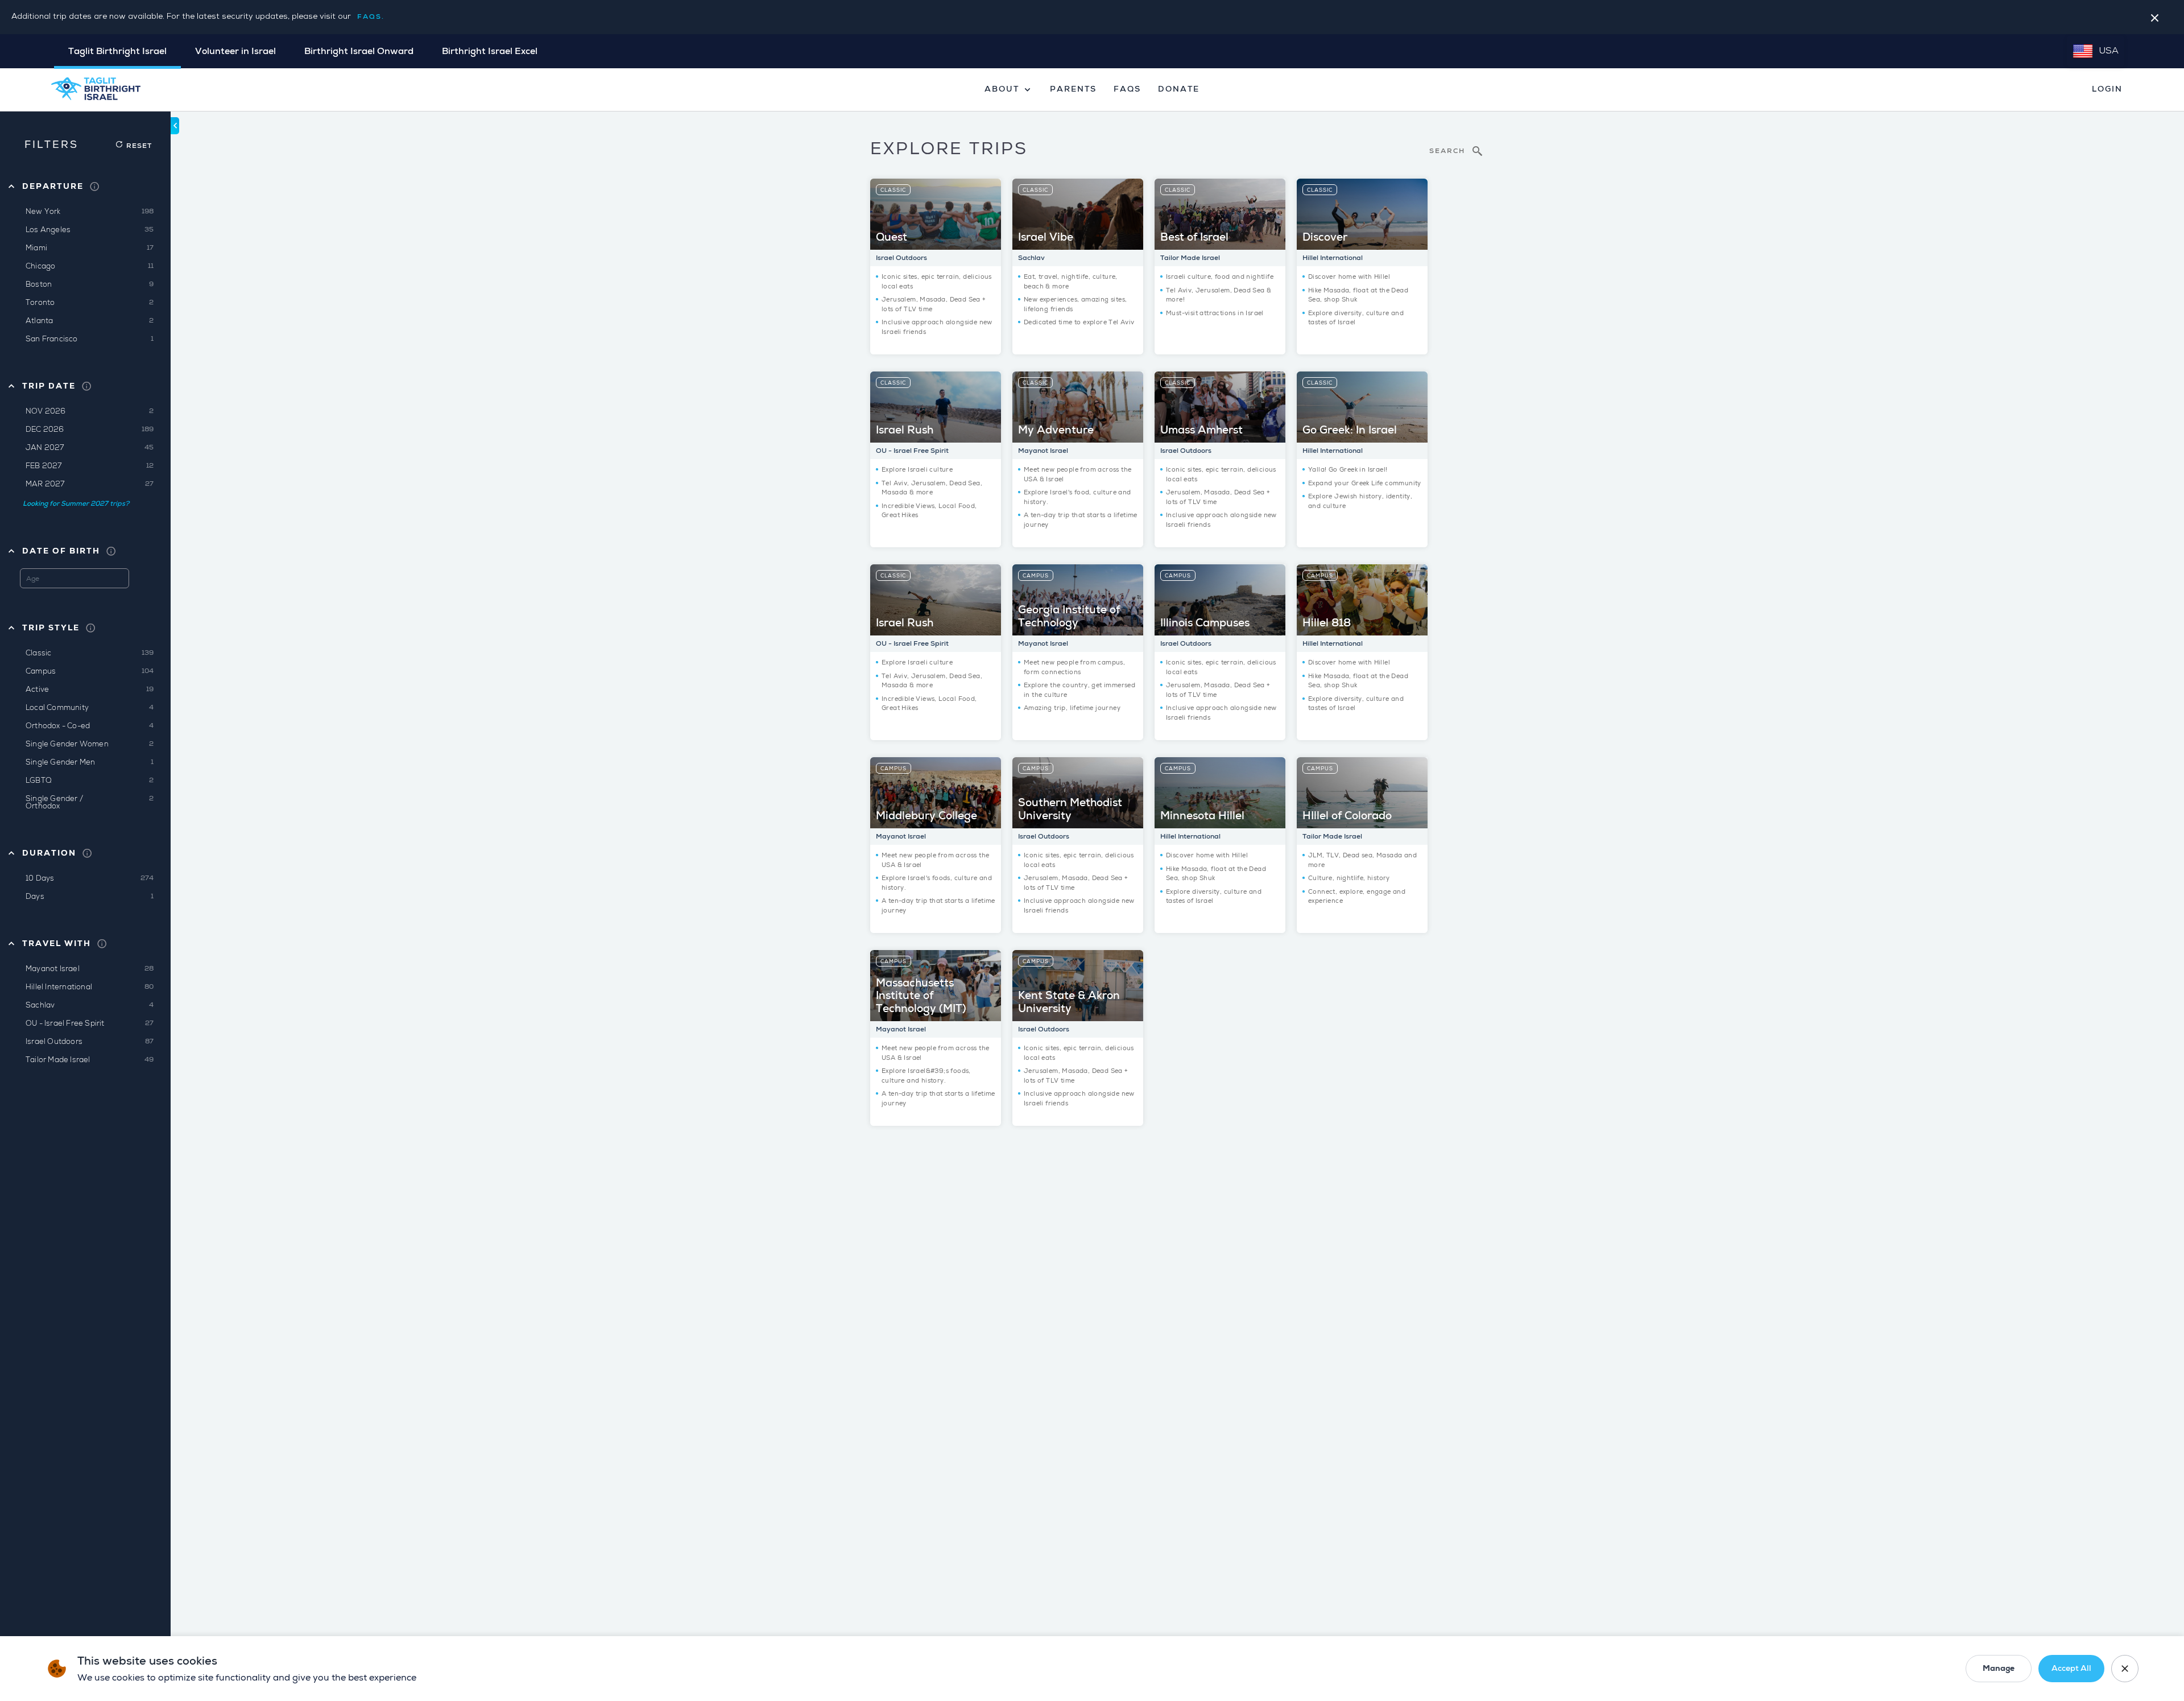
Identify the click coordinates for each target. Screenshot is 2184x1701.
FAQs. (371, 17)
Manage (1999, 1668)
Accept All (2071, 1668)
